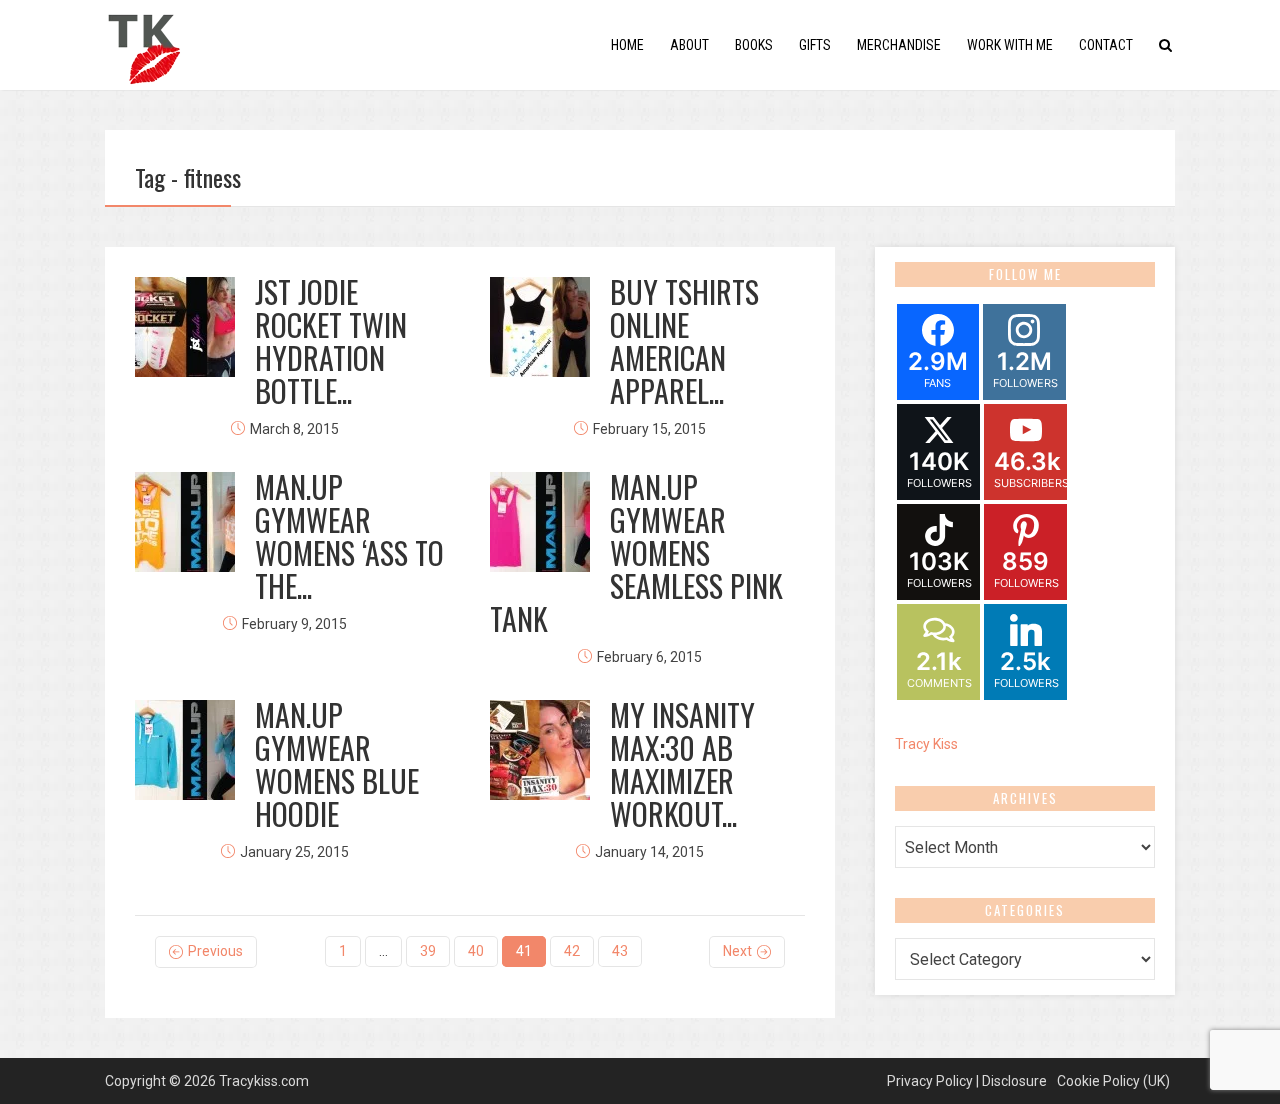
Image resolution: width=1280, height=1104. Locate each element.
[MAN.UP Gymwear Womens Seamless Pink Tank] (540, 522)
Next (737, 951)
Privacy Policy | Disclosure (967, 1081)
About (689, 45)
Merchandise (899, 45)
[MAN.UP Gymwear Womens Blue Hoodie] (185, 750)
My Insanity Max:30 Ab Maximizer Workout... (682, 764)
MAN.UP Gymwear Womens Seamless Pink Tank (636, 552)
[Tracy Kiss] (143, 43)
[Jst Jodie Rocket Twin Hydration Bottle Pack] (185, 327)
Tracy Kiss (926, 744)
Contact (1106, 45)
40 (476, 951)
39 (428, 951)
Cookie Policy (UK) (1113, 1081)
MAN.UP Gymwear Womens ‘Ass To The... (349, 536)
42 (572, 951)
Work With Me (1010, 45)
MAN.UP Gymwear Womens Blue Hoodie (337, 764)
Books (754, 45)
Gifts (815, 45)
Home (627, 45)
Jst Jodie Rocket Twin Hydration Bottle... (331, 341)
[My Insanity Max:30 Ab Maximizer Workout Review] (540, 750)
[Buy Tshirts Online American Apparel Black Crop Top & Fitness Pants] (540, 327)
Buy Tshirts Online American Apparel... (684, 341)
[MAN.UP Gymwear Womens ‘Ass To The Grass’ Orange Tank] (185, 522)
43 (620, 951)
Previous (215, 951)
